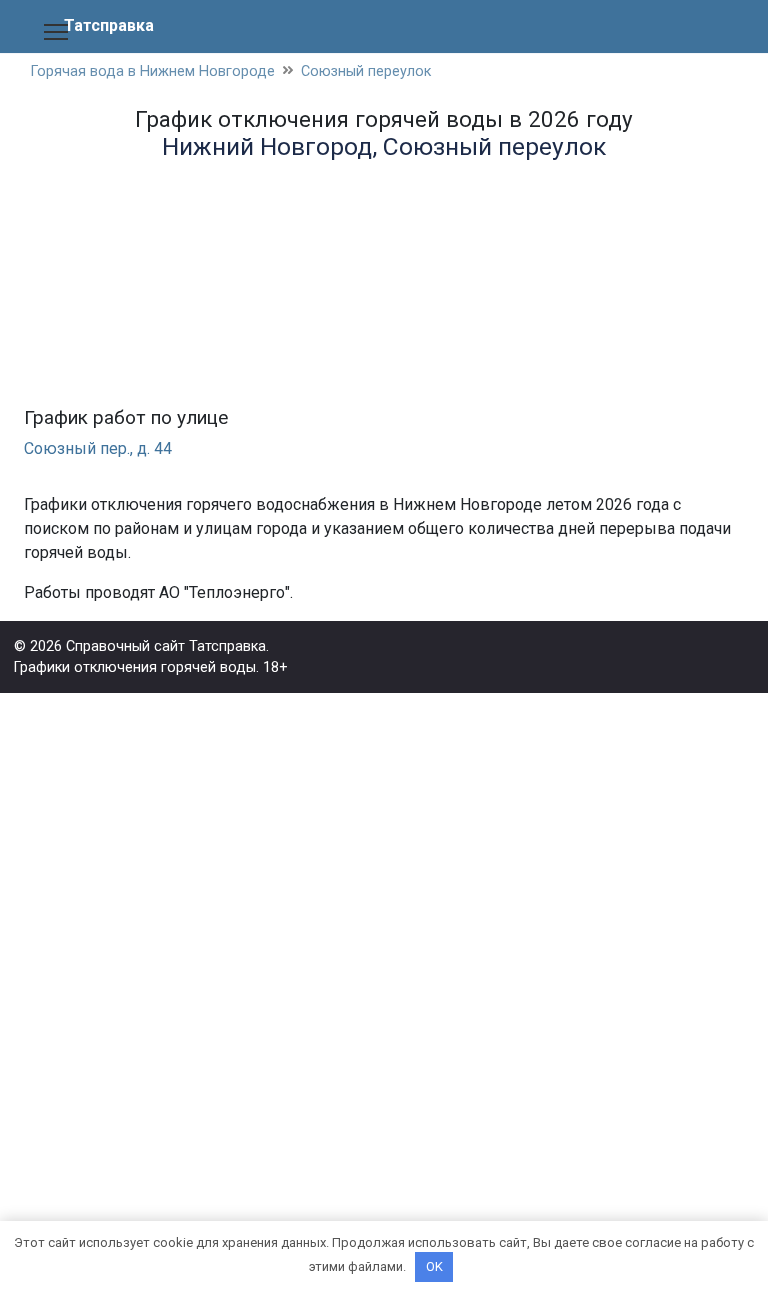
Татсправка (109, 25)
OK (434, 1266)
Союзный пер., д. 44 (98, 448)
